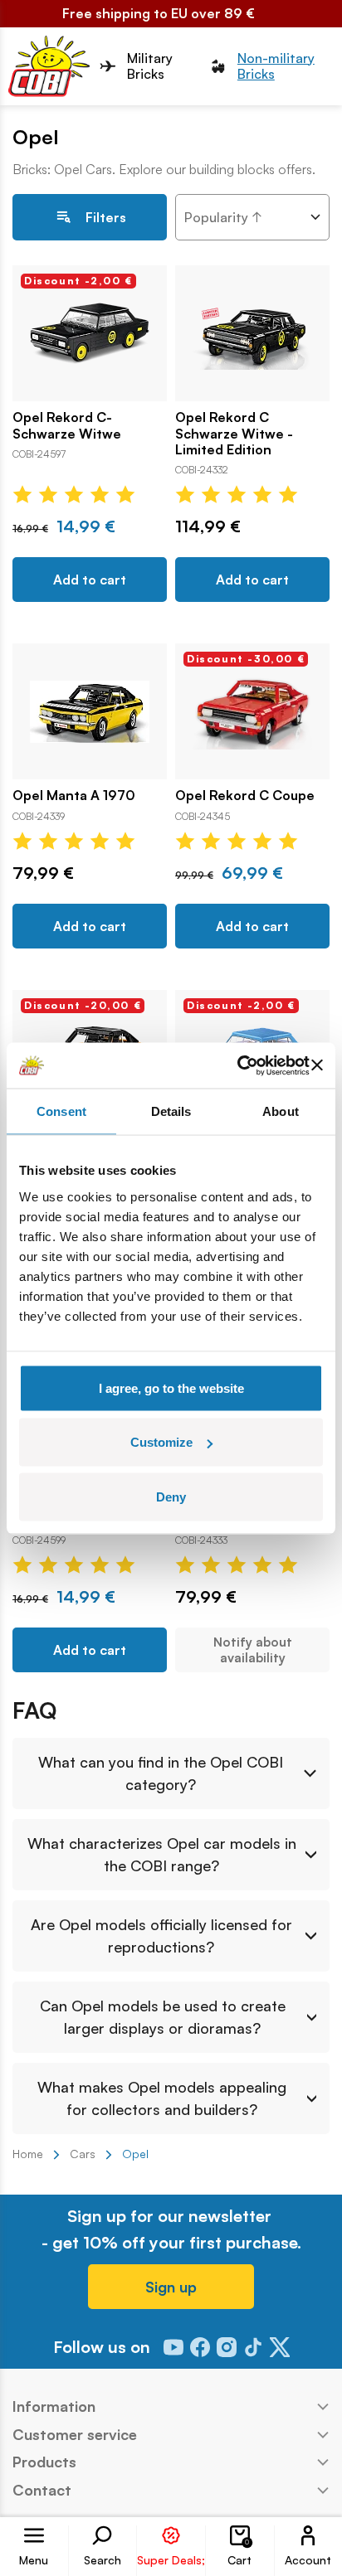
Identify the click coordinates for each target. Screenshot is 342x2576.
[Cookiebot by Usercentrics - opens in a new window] (237, 1065)
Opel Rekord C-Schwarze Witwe (67, 425)
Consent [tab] (61, 1111)
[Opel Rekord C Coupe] (252, 711)
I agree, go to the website (171, 1387)
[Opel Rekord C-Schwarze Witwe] (90, 333)
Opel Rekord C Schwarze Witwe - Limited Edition (234, 433)
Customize (161, 1442)
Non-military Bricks (276, 66)
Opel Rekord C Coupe (245, 796)
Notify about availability (253, 1650)
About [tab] (281, 1111)
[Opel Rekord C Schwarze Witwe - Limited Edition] (252, 333)
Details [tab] (171, 1111)
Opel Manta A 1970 (74, 796)
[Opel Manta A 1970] (90, 711)
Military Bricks (150, 66)
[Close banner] (317, 1065)
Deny (171, 1496)
